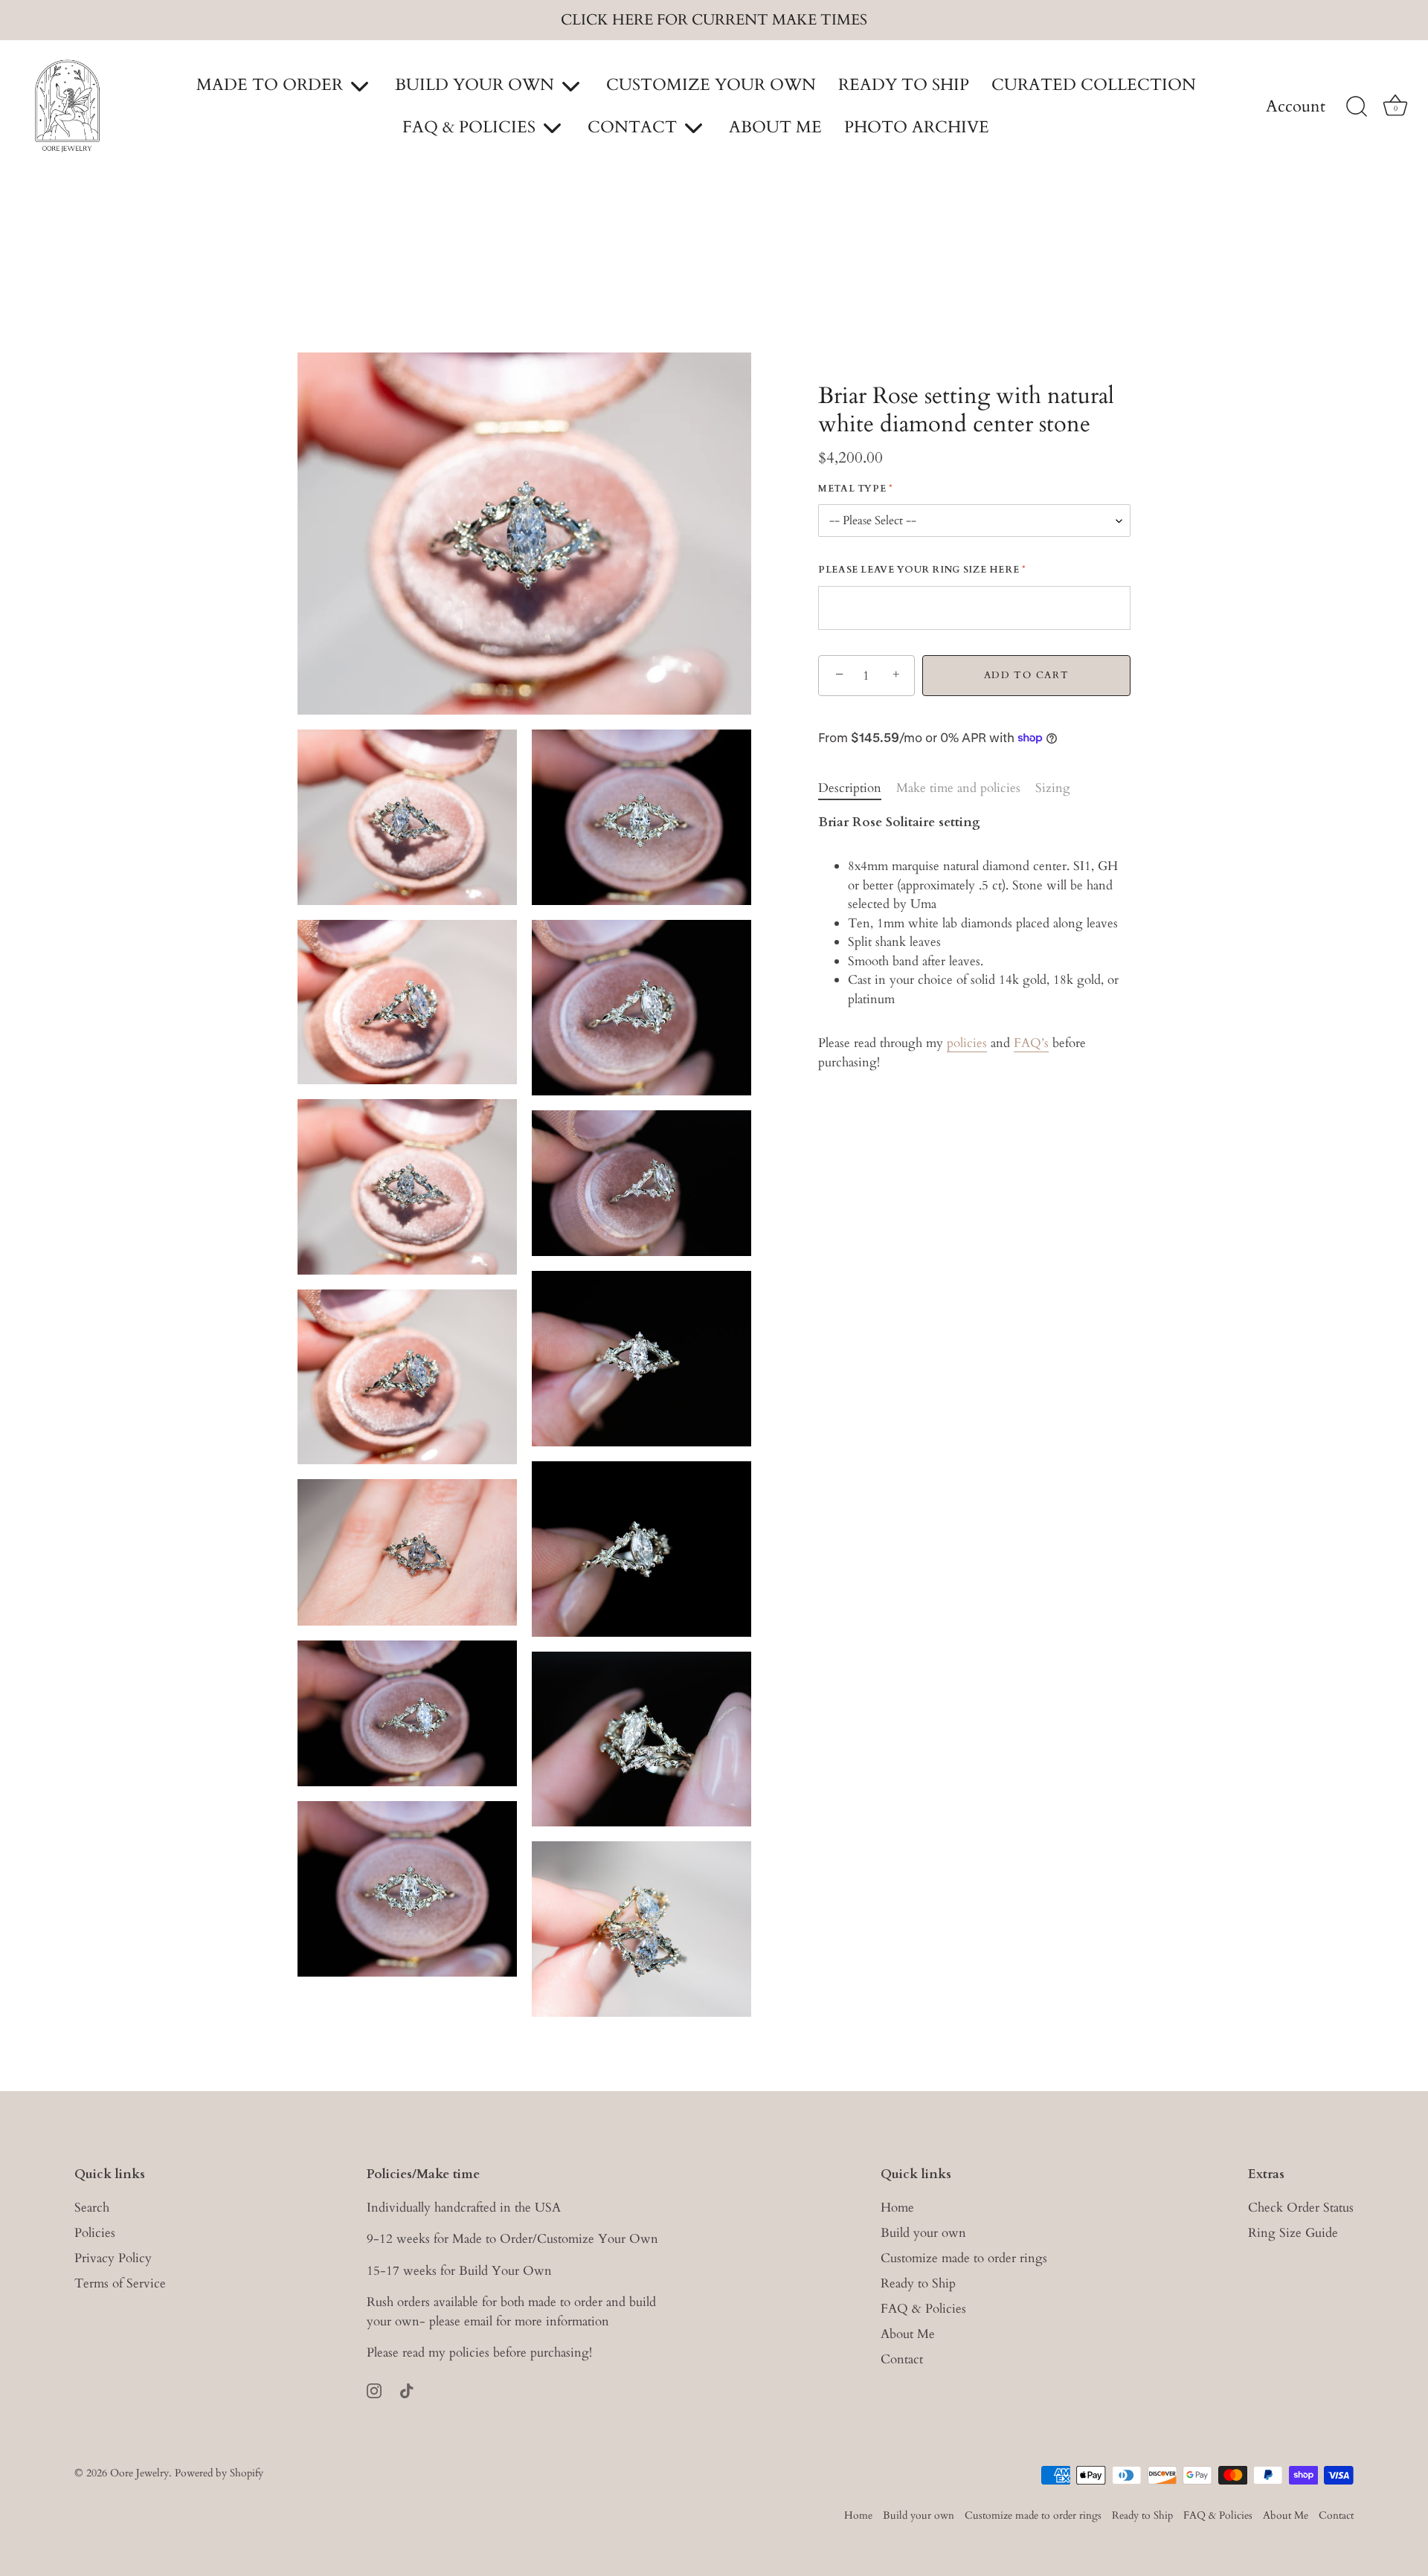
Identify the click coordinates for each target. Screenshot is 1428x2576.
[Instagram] (374, 2390)
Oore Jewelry (139, 2473)
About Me (908, 2334)
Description (850, 788)
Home (897, 2208)
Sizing (1053, 788)
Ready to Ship (918, 2283)
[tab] (857, 788)
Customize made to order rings (964, 2258)
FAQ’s (1031, 1043)
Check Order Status (1301, 2208)
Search (92, 2208)
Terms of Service (120, 2283)
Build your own (923, 2233)
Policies (95, 2233)
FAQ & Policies (923, 2309)
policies (967, 1043)
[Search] (1357, 107)
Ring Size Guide (1293, 2233)
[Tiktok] (407, 2390)
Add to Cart (1027, 675)
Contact (902, 2359)
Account (1296, 107)
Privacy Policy (113, 2258)
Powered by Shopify (219, 2473)
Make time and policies (958, 788)
